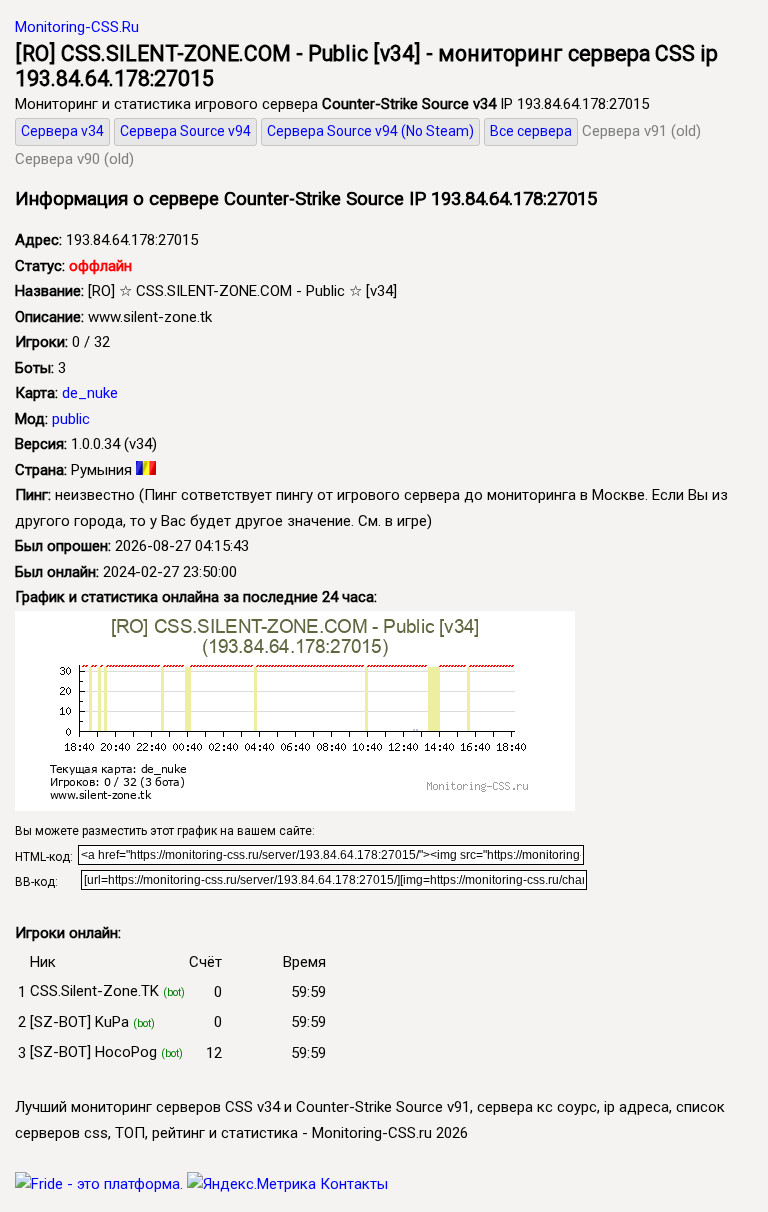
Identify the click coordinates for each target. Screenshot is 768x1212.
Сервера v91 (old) (641, 131)
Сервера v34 (62, 131)
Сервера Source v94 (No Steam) (370, 131)
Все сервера (531, 131)
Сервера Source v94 (185, 131)
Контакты (354, 1184)
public (71, 419)
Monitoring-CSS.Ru (77, 27)
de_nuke (90, 393)
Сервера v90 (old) (74, 159)
